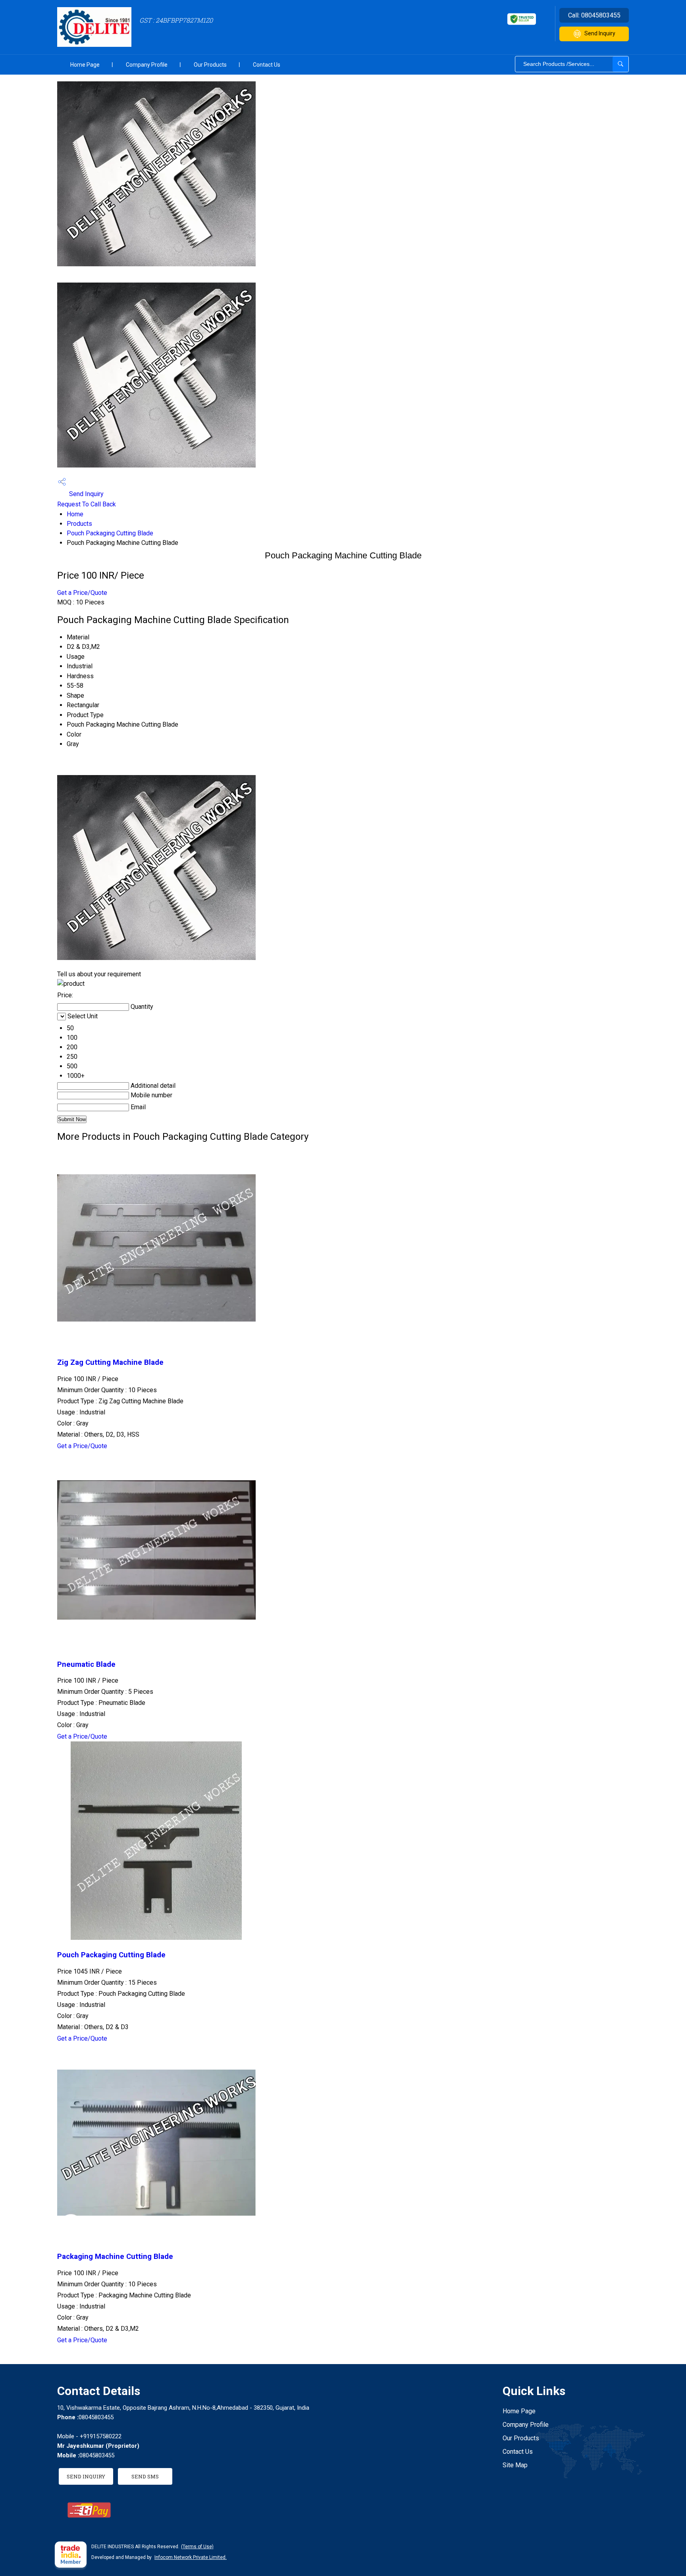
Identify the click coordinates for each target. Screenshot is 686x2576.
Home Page (85, 65)
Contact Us (267, 65)
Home (75, 514)
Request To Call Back (87, 504)
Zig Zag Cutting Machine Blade (110, 1362)
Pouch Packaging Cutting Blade (110, 533)
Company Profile (147, 65)
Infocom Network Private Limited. (191, 2557)
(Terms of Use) (197, 2547)
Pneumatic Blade (86, 1664)
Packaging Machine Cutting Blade (115, 2257)
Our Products (210, 65)
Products (79, 524)
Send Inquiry (600, 33)
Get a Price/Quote (82, 593)
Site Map (515, 2465)
